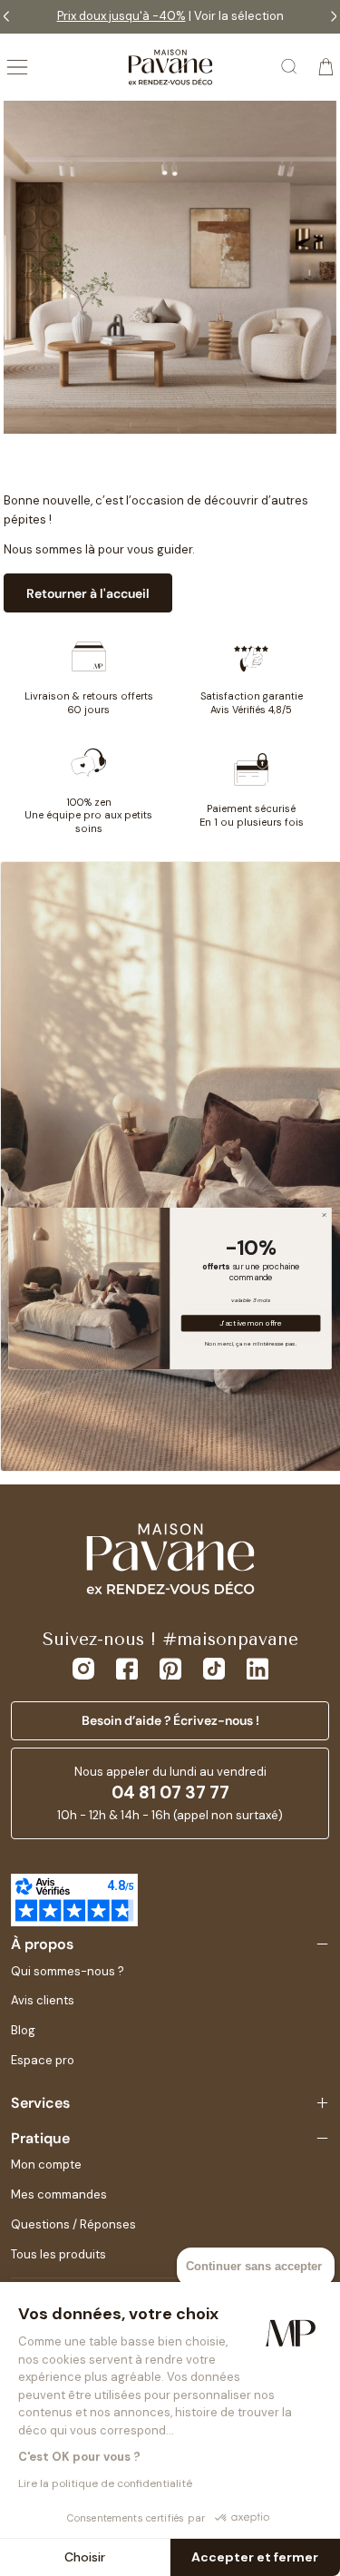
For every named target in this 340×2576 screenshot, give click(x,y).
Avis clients (43, 2000)
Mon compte (46, 2165)
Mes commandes (59, 2194)
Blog (23, 2030)
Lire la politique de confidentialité (105, 2483)
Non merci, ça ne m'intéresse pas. (251, 1342)
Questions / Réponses (73, 2224)
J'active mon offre (251, 1322)
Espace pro (43, 2060)
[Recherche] (290, 67)
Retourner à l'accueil (88, 593)
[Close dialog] (324, 1215)
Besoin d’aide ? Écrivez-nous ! (170, 1720)
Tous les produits (58, 2254)
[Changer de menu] (17, 67)
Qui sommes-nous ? (68, 1971)
